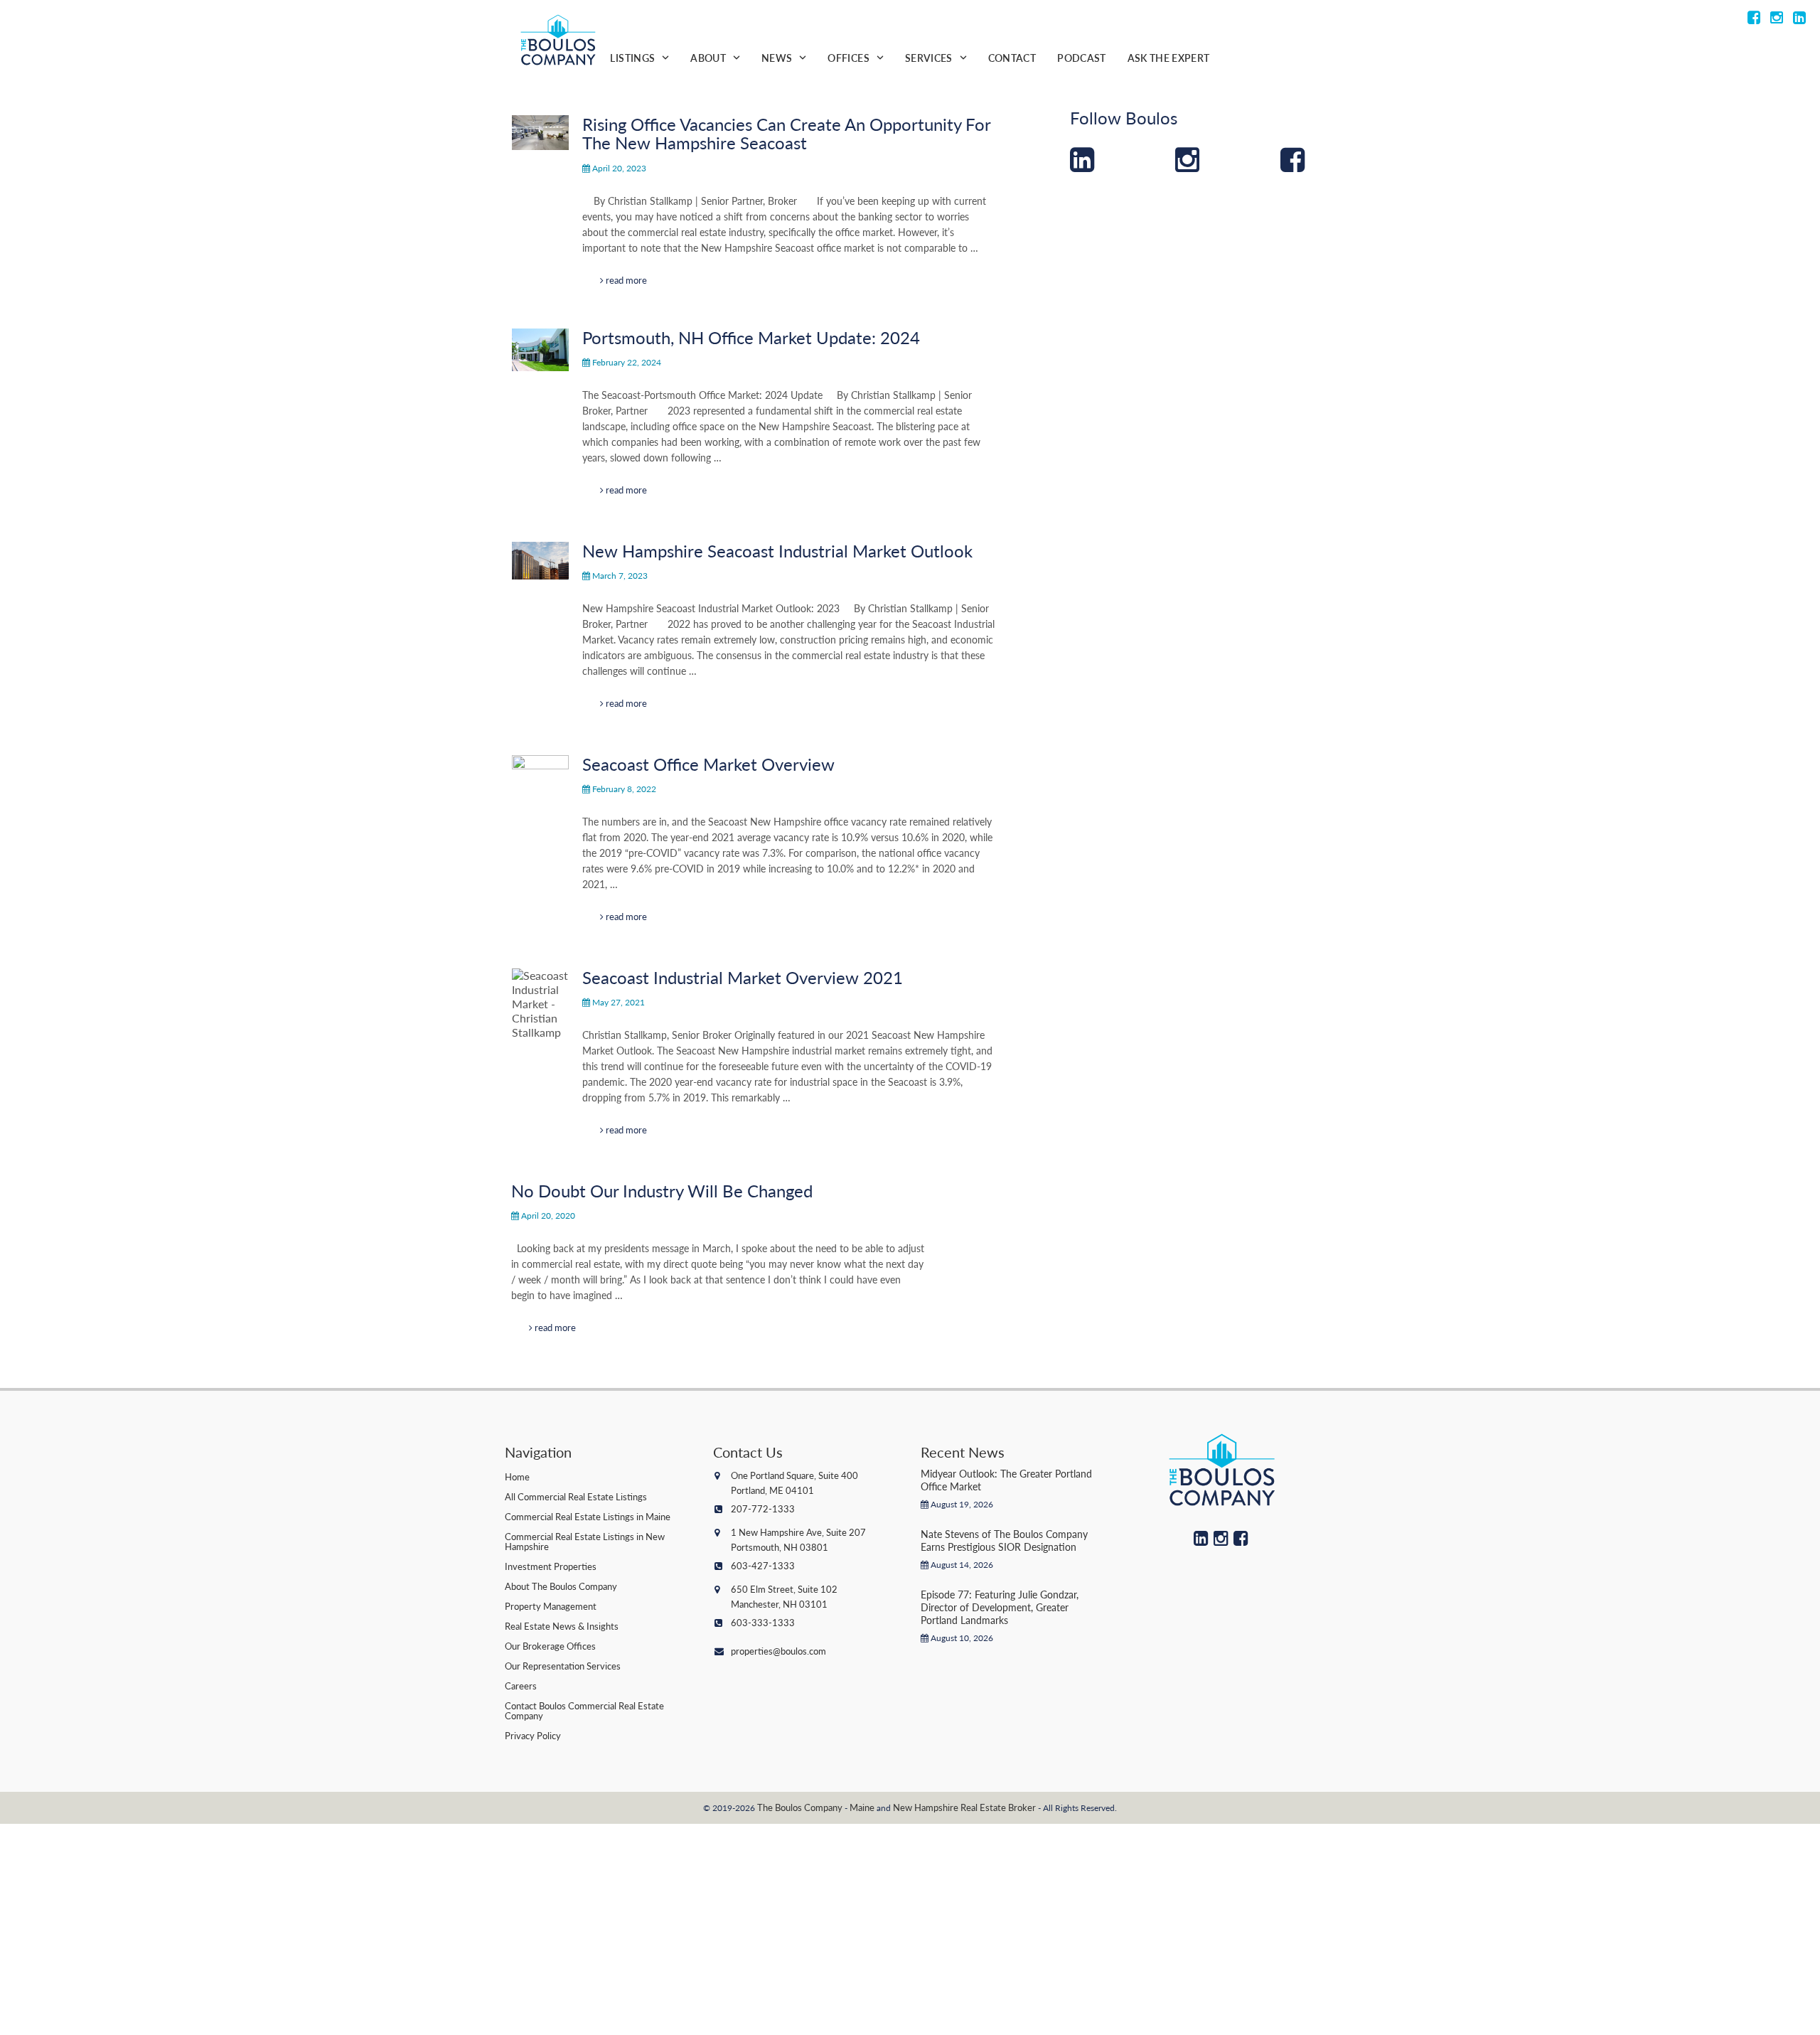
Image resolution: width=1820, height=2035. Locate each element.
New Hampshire (926, 1807)
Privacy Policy (533, 1735)
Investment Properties (551, 1566)
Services (929, 58)
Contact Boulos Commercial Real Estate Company (584, 1710)
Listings (632, 58)
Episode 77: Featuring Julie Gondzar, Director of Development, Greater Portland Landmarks (1000, 1607)
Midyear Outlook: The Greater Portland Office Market (1006, 1480)
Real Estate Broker (998, 1807)
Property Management (551, 1606)
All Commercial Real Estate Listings (576, 1496)
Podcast (1081, 58)
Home (517, 1476)
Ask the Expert (1169, 58)
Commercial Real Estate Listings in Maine (588, 1516)
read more (625, 280)
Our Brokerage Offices (550, 1646)
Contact (1012, 58)
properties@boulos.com (778, 1651)
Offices (848, 58)
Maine (862, 1807)
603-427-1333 (763, 1565)
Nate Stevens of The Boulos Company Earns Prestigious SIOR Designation (1004, 1540)
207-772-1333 (763, 1508)
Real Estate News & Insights (562, 1626)
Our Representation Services (563, 1666)
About (708, 58)
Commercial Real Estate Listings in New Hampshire (585, 1541)
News (777, 58)
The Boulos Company (800, 1807)
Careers (521, 1686)
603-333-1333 (763, 1622)
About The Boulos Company (561, 1586)
